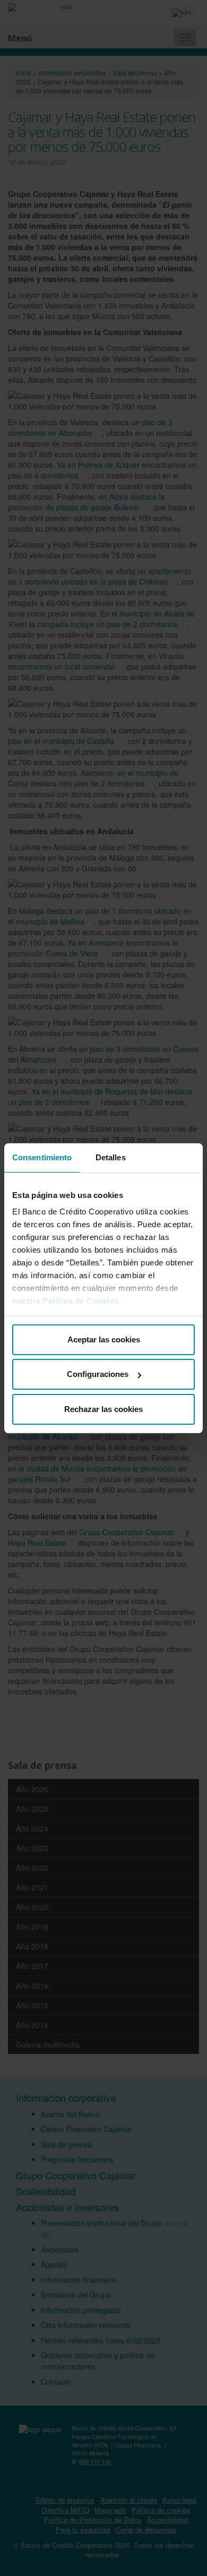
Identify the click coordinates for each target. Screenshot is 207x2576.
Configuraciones (98, 1374)
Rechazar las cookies (103, 1409)
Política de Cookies (81, 1301)
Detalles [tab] (111, 1157)
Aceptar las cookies (104, 1340)
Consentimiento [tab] (42, 1157)
